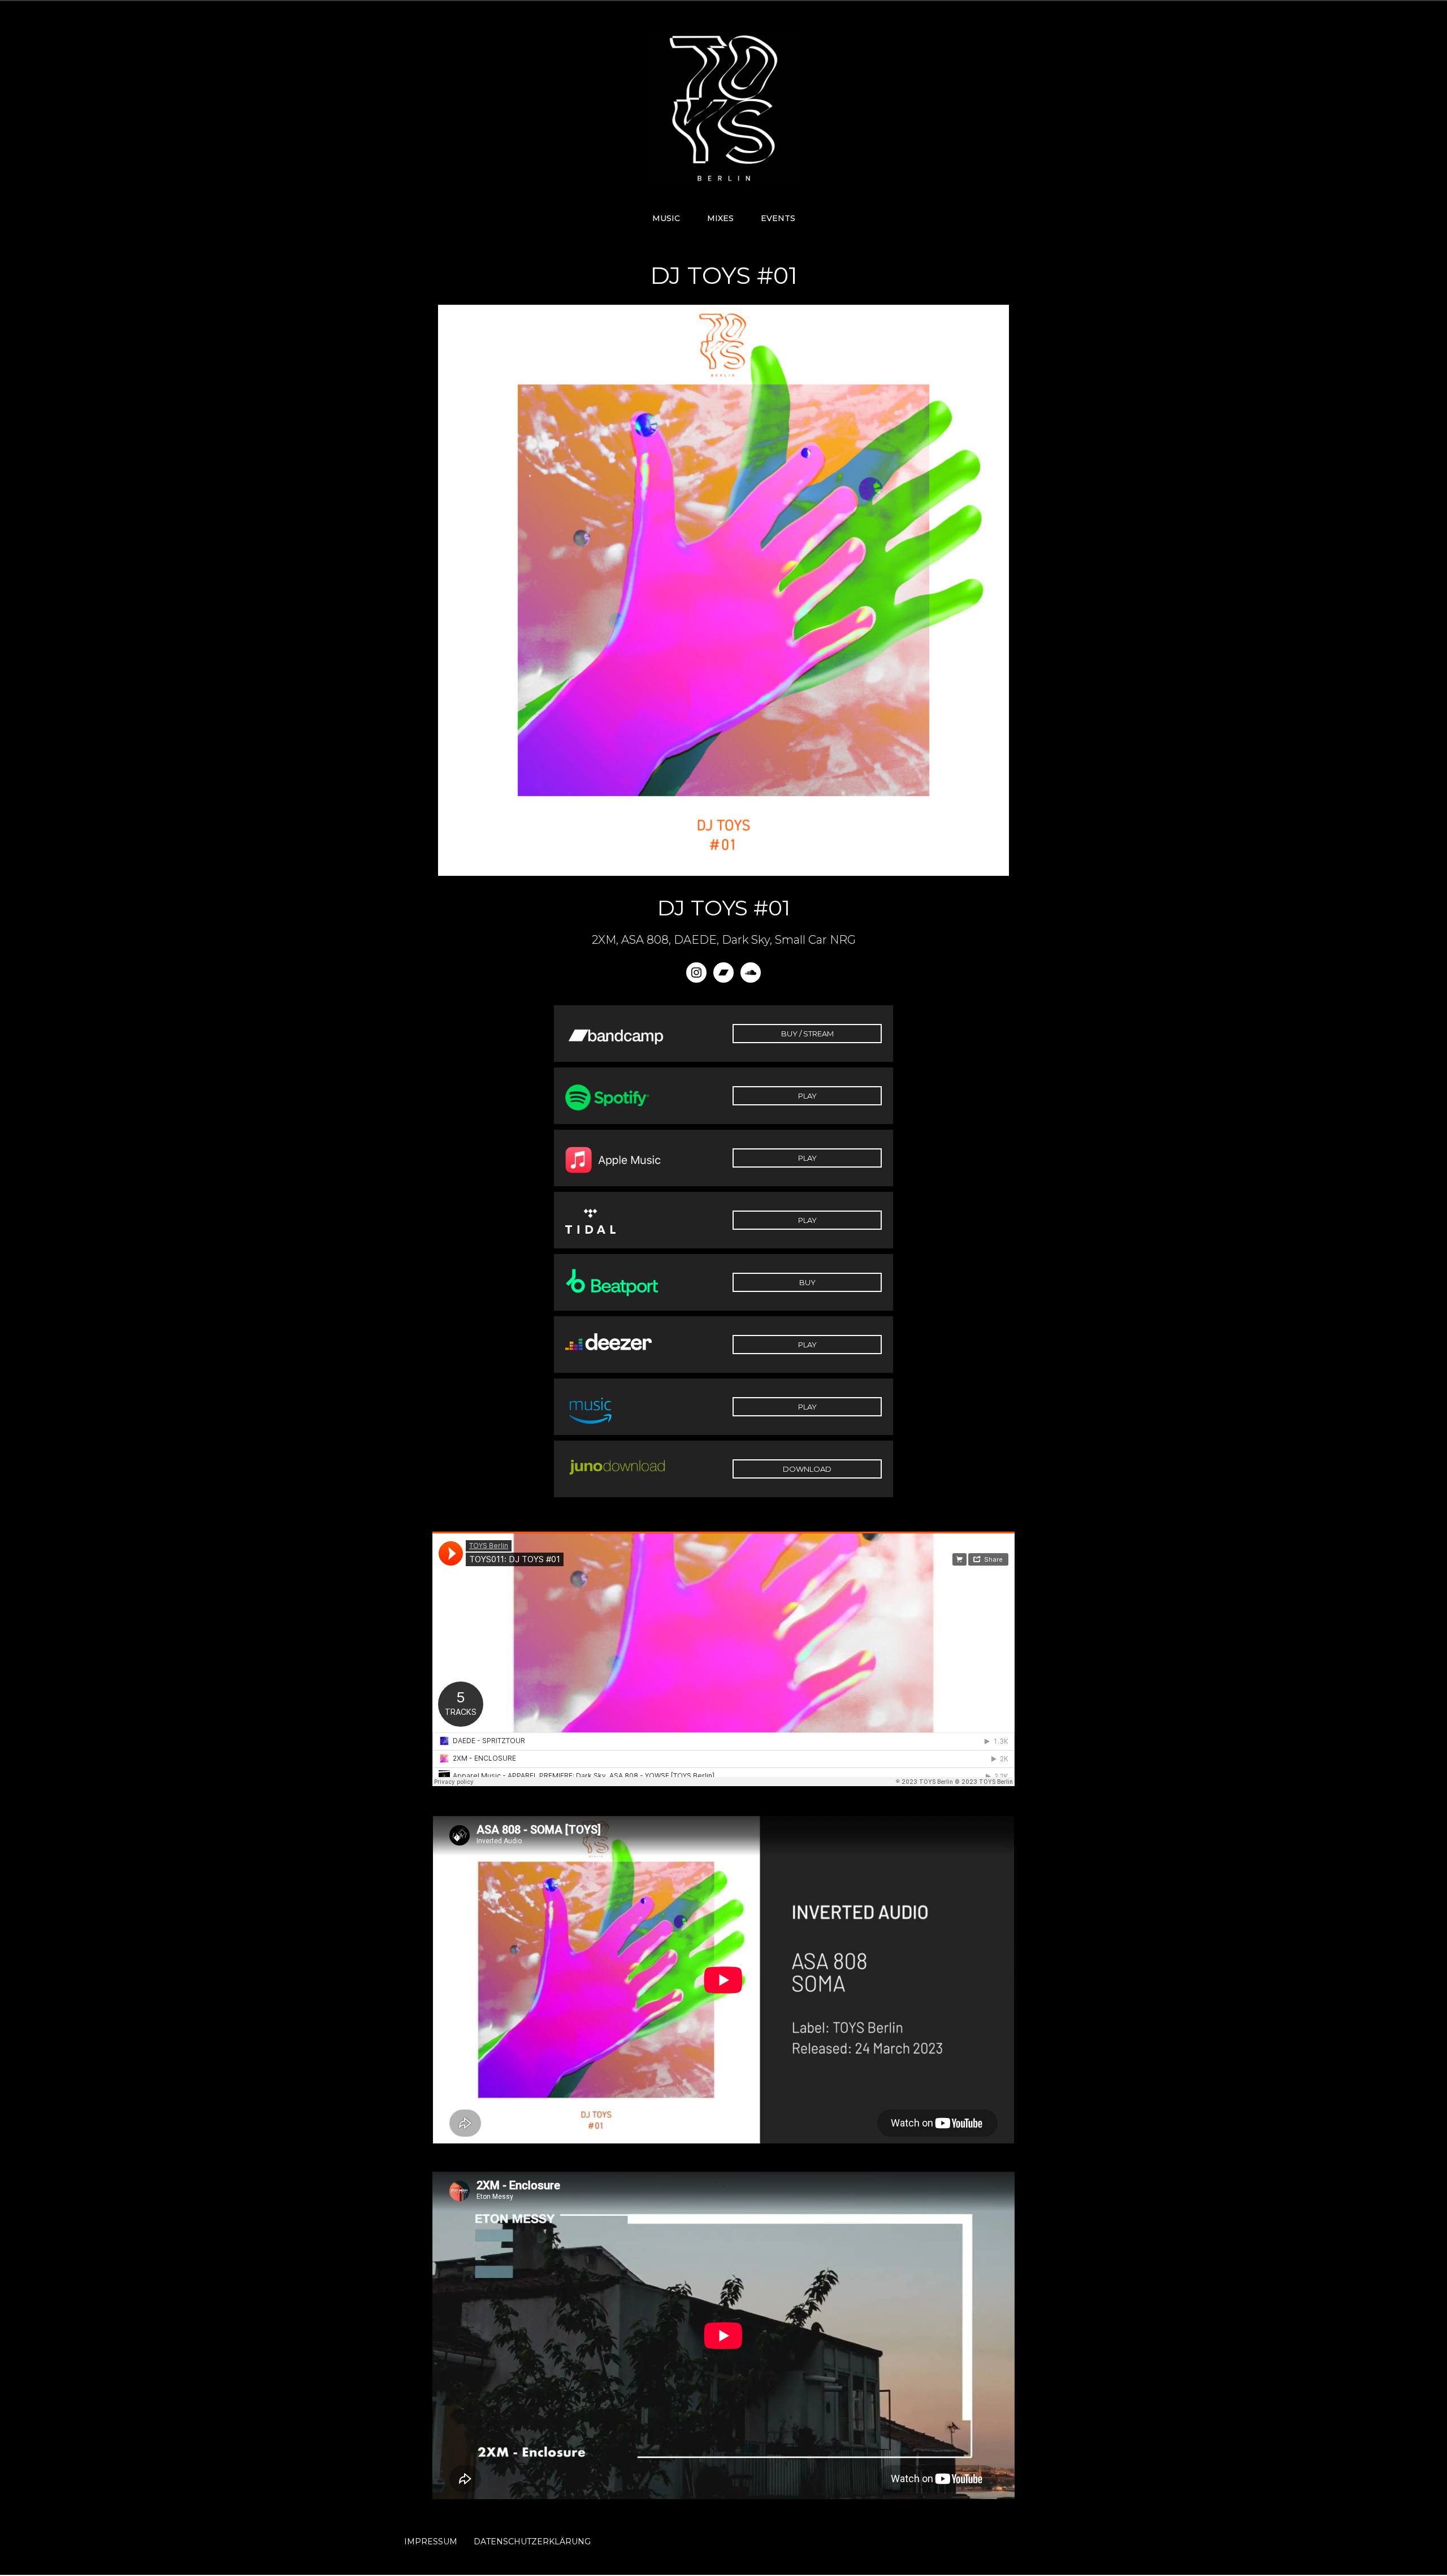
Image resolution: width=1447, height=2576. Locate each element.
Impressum (431, 2542)
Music (666, 218)
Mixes (720, 218)
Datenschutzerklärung (532, 2542)
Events (778, 218)
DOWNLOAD (807, 1469)
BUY (807, 1282)
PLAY (807, 1096)
